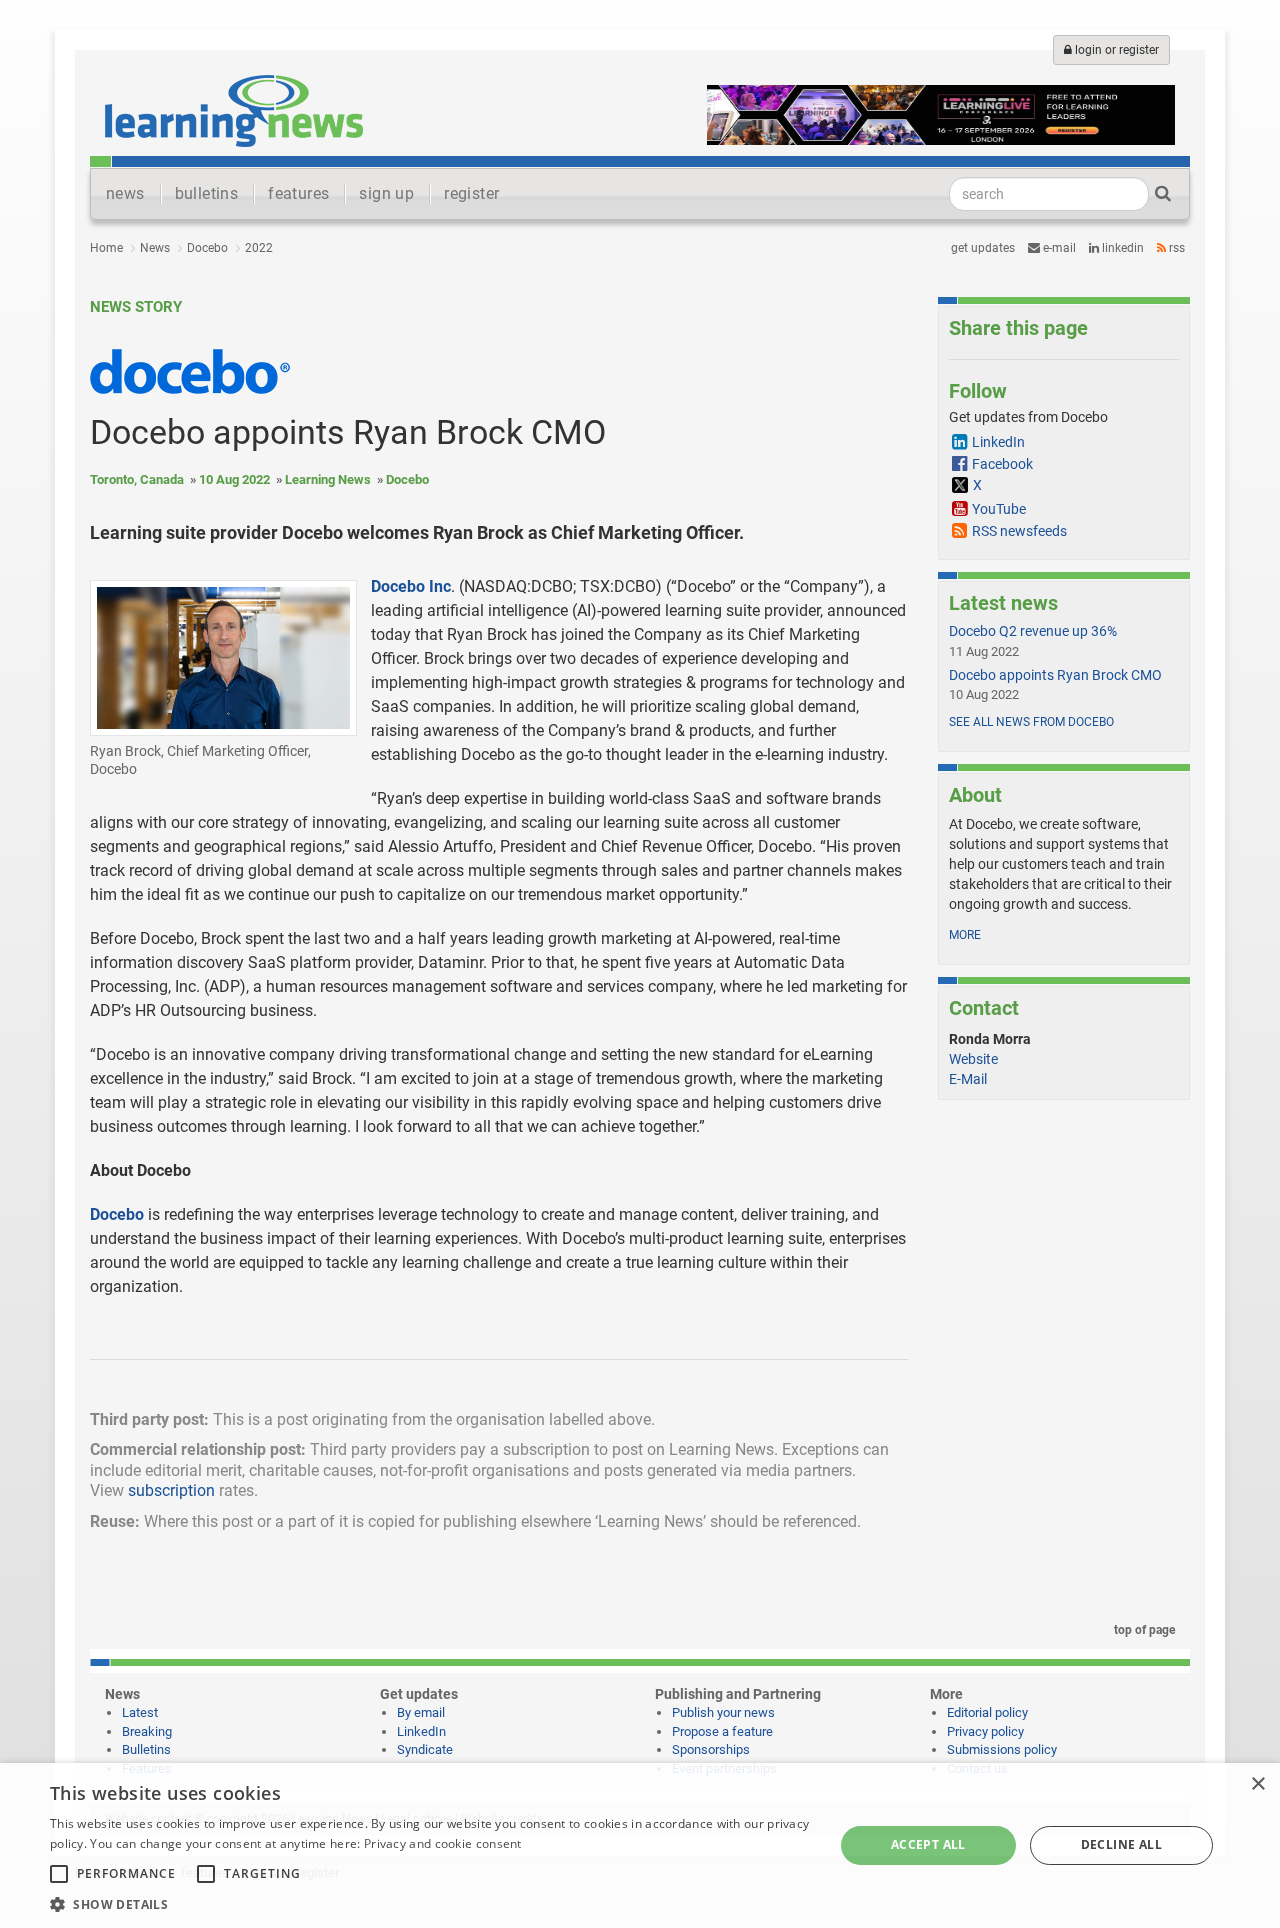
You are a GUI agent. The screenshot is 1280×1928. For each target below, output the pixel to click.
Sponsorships (711, 1749)
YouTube (999, 509)
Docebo (207, 248)
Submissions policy (1002, 1749)
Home (106, 248)
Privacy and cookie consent (443, 1843)
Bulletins (146, 1749)
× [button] (1257, 1784)
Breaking (147, 1731)
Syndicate (425, 1749)
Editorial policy (987, 1712)
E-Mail (968, 1079)
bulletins (207, 193)
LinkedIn (1121, 248)
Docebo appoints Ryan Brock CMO (1055, 675)
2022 (259, 248)
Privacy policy (985, 1731)
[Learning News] (234, 110)
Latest (140, 1712)
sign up (386, 193)
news (125, 193)
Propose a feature (722, 1731)
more (965, 935)
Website (973, 1059)
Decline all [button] (1121, 1844)
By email (421, 1712)
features (298, 193)
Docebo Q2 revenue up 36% (1033, 631)
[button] (430, 1903)
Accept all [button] (928, 1844)
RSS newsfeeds (1019, 531)
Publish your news (723, 1712)
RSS (1175, 248)
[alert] (640, 1845)
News (155, 248)
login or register (1115, 50)
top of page (1143, 1630)
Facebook (1002, 464)
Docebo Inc (411, 586)
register (471, 193)
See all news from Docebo (1031, 722)
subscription (171, 1490)
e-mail (1058, 248)
